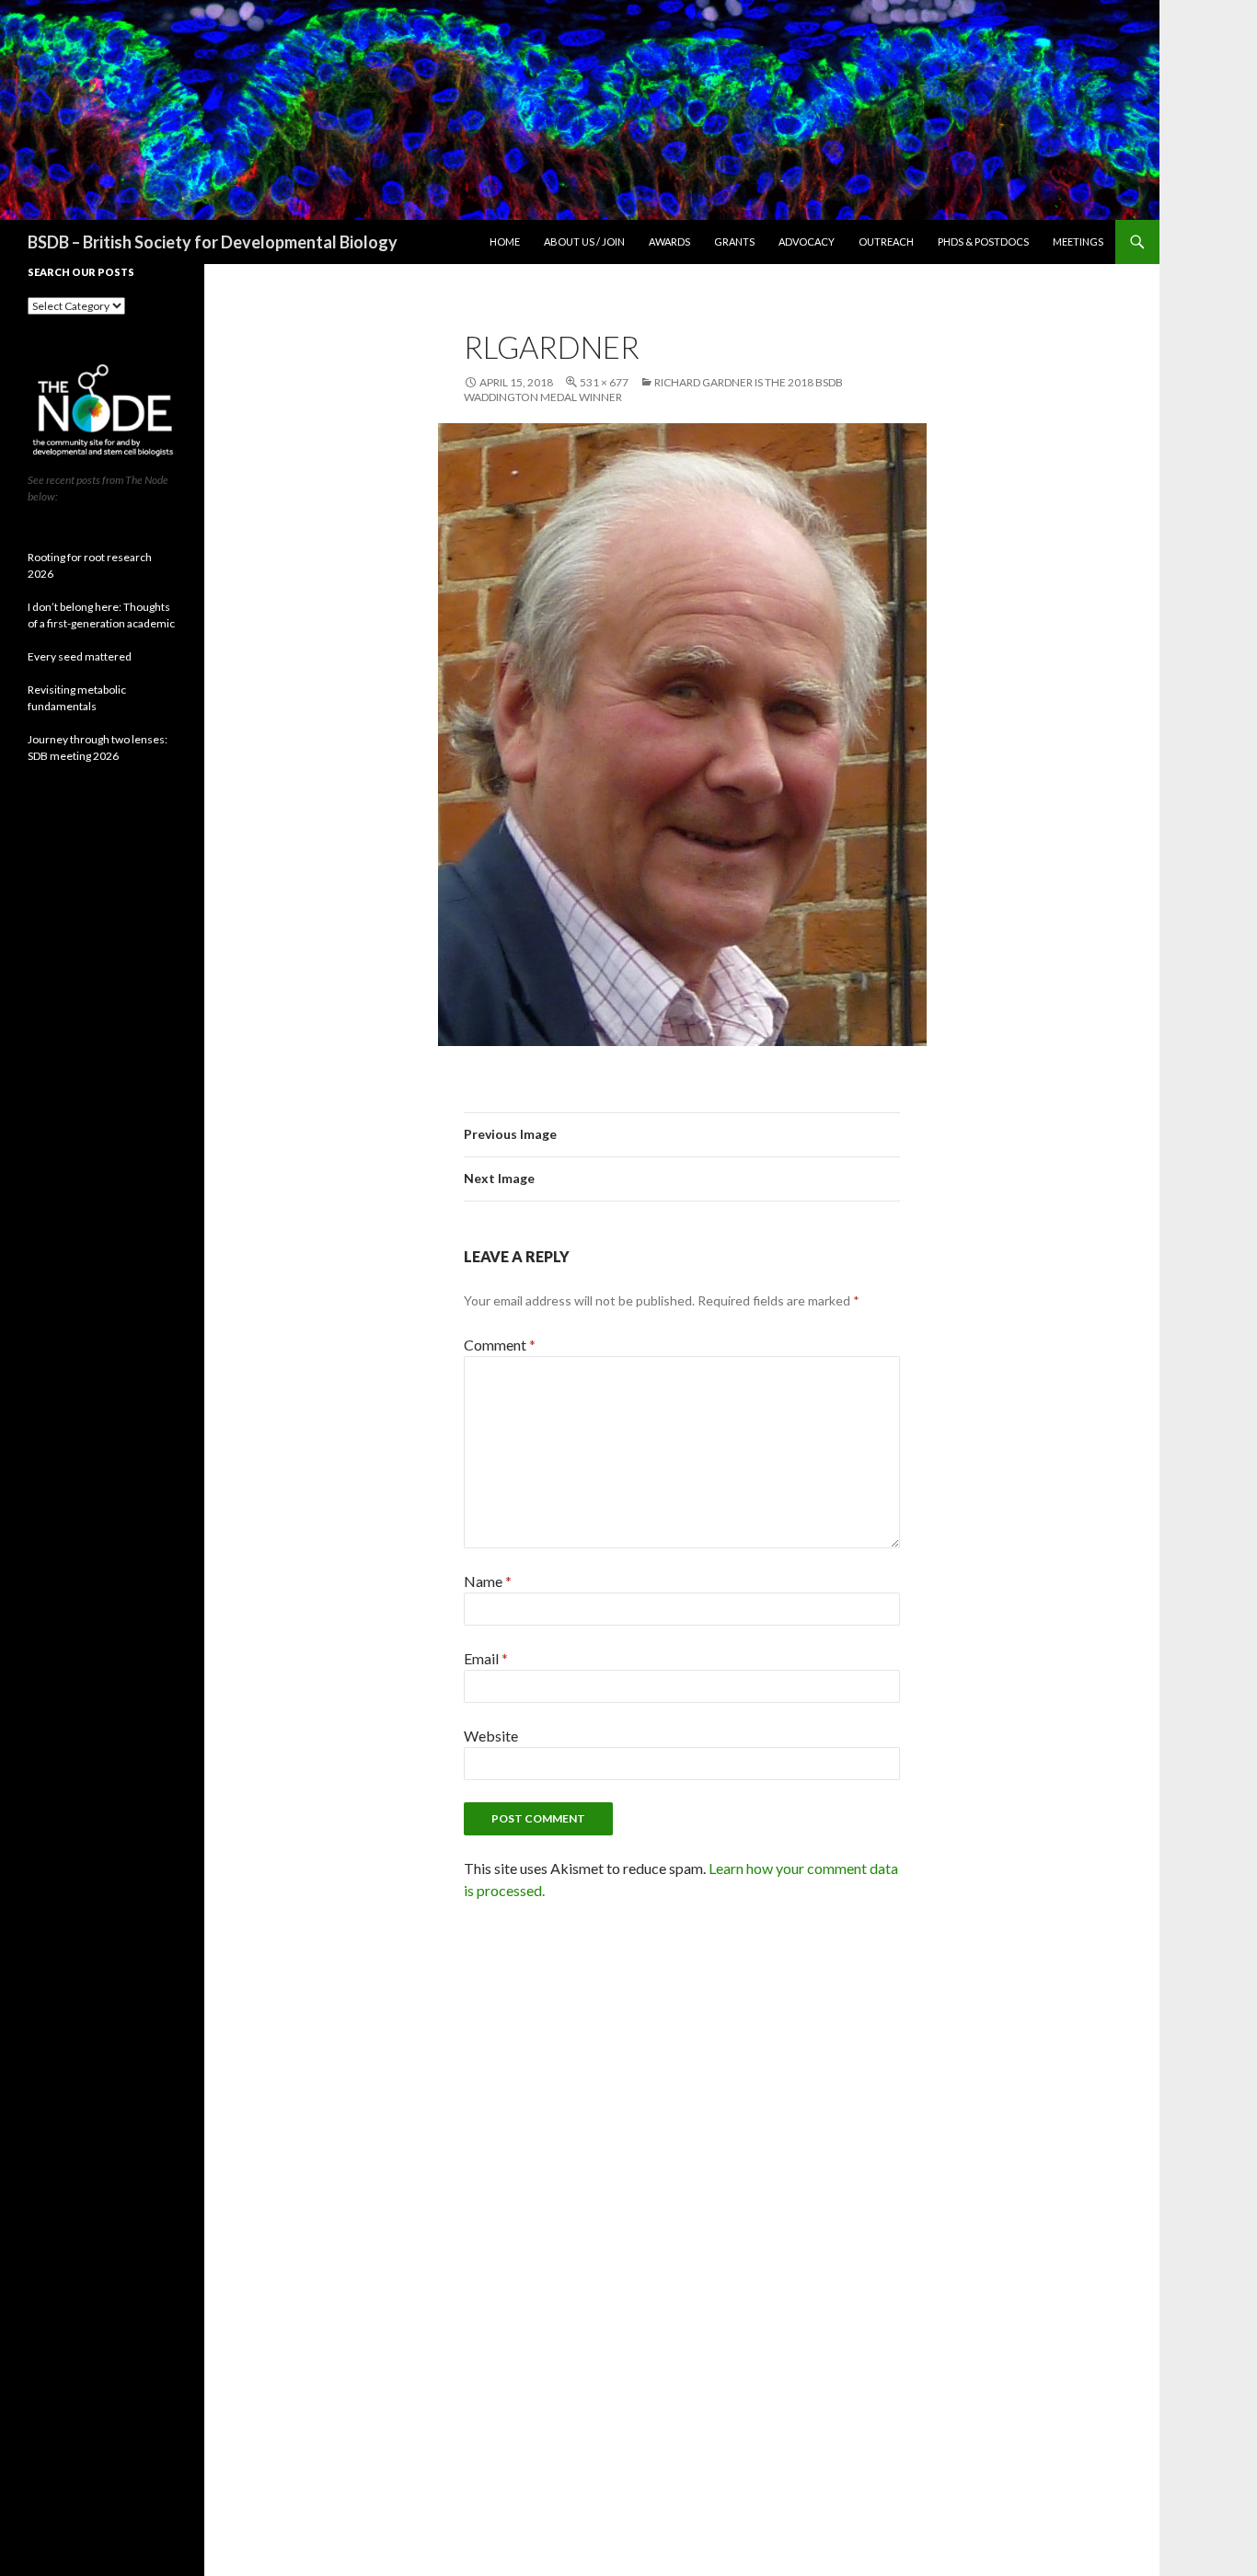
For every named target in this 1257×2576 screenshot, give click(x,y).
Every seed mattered (80, 656)
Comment (500, 1345)
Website (491, 1736)
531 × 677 (604, 382)
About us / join (584, 241)
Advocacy (807, 241)
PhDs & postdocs (983, 241)
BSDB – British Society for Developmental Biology (213, 242)
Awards (669, 241)
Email (486, 1658)
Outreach (886, 241)
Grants (734, 241)
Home (505, 241)
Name (488, 1581)
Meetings (1078, 241)
